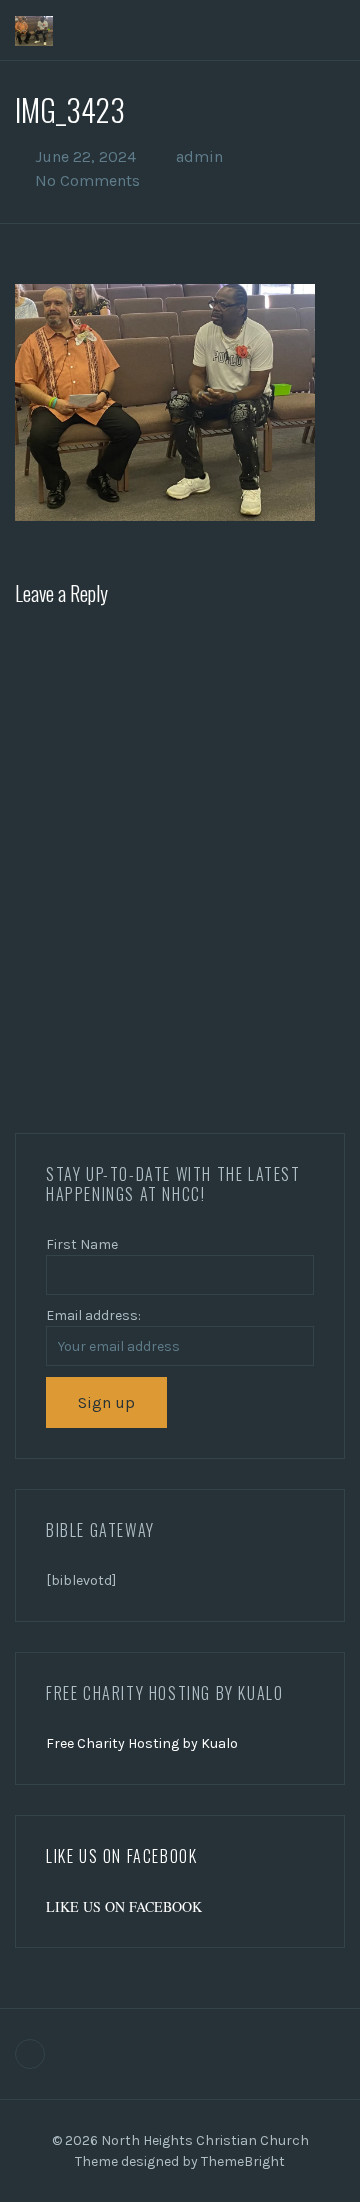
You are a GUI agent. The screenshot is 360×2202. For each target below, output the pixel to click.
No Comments (87, 180)
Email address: (93, 1315)
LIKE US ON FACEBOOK (121, 1856)
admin (199, 156)
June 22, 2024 (85, 156)
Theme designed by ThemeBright (180, 2161)
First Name (82, 1244)
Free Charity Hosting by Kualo (142, 1743)
